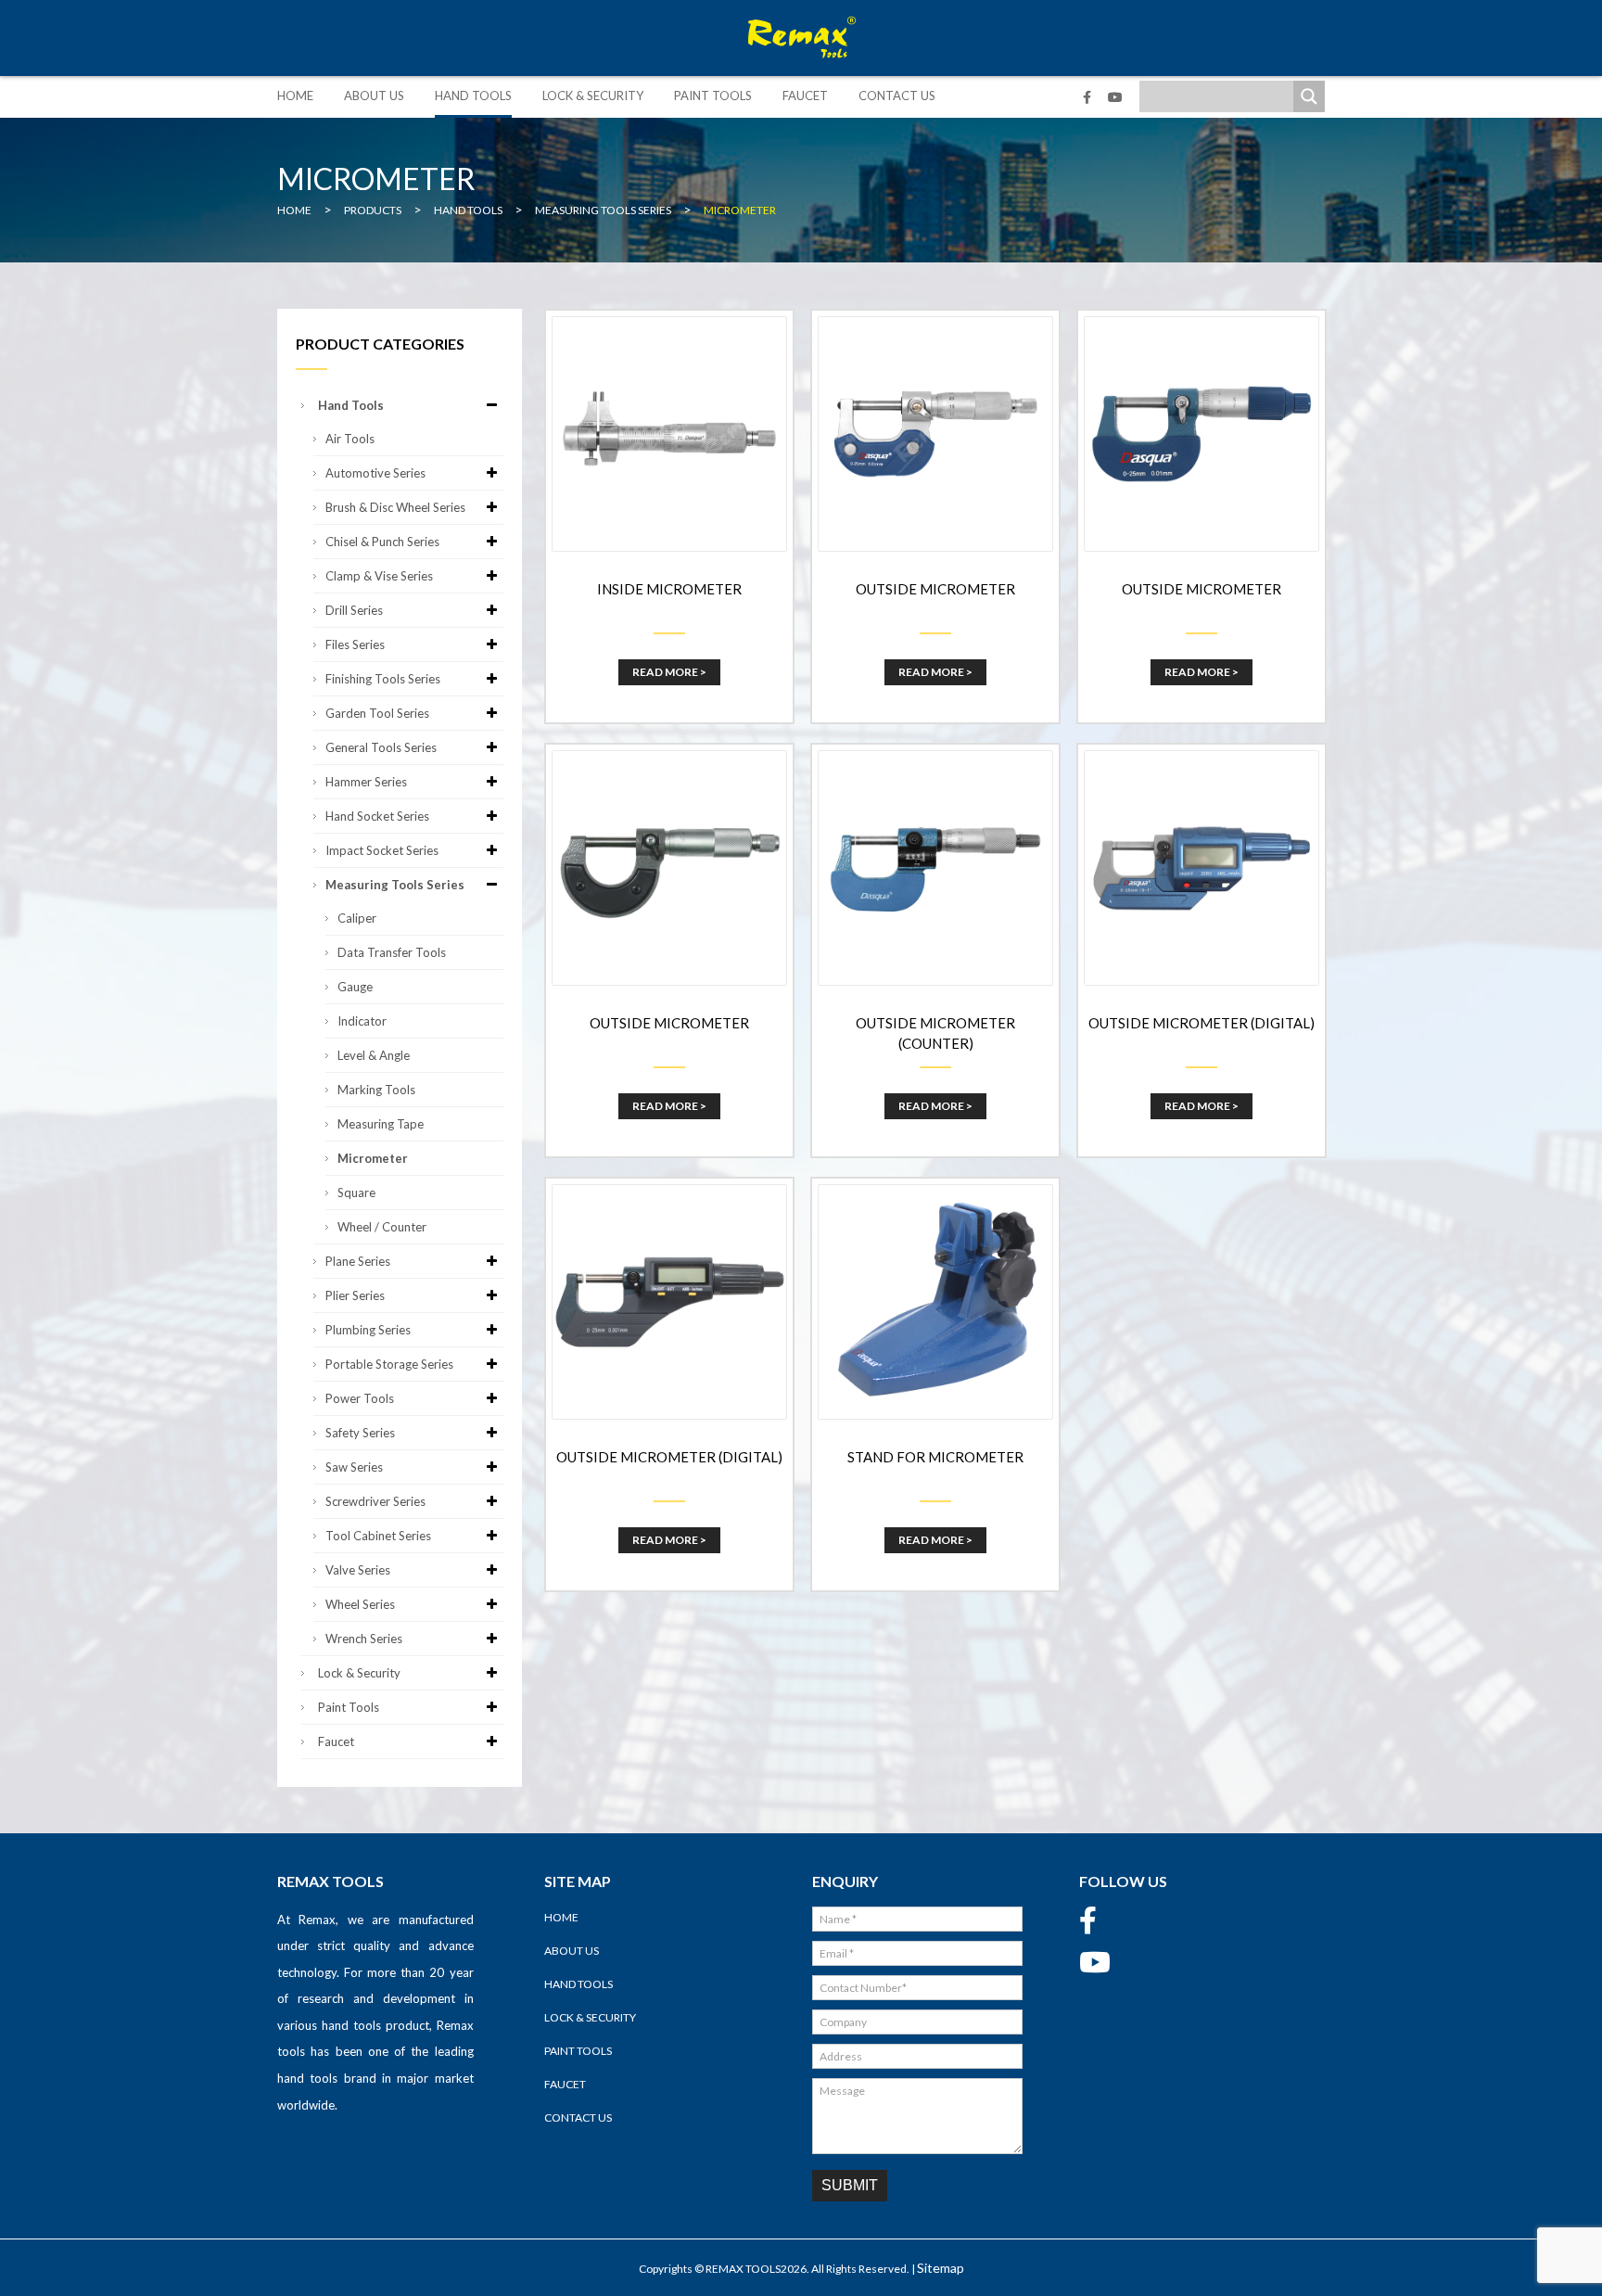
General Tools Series (381, 747)
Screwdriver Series (375, 1501)
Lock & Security (593, 96)
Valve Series (358, 1570)
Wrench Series (364, 1639)
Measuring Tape (381, 1124)
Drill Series (354, 610)
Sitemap (941, 2268)
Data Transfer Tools (392, 952)
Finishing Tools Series (383, 679)
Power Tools (360, 1398)
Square (356, 1193)
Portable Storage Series (389, 1364)
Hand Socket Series (377, 816)
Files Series (355, 644)
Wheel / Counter (382, 1227)
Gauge (355, 987)
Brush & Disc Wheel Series (395, 507)
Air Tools (350, 439)
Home (295, 96)
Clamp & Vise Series (379, 576)
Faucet (805, 96)
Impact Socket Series (382, 850)
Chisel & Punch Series (382, 542)
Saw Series (354, 1467)
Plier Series (355, 1295)
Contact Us (897, 96)
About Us (374, 96)
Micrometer (373, 1158)
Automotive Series (375, 473)
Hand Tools (473, 96)
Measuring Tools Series (395, 885)
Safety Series (360, 1433)
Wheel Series (360, 1604)
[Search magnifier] (1309, 96)
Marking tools (376, 1090)
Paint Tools (713, 96)
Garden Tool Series (377, 713)
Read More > (669, 672)
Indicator (362, 1021)
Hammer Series (366, 782)
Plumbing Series (368, 1330)
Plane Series (358, 1261)
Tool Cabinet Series (378, 1536)
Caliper (357, 918)
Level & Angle (374, 1055)
